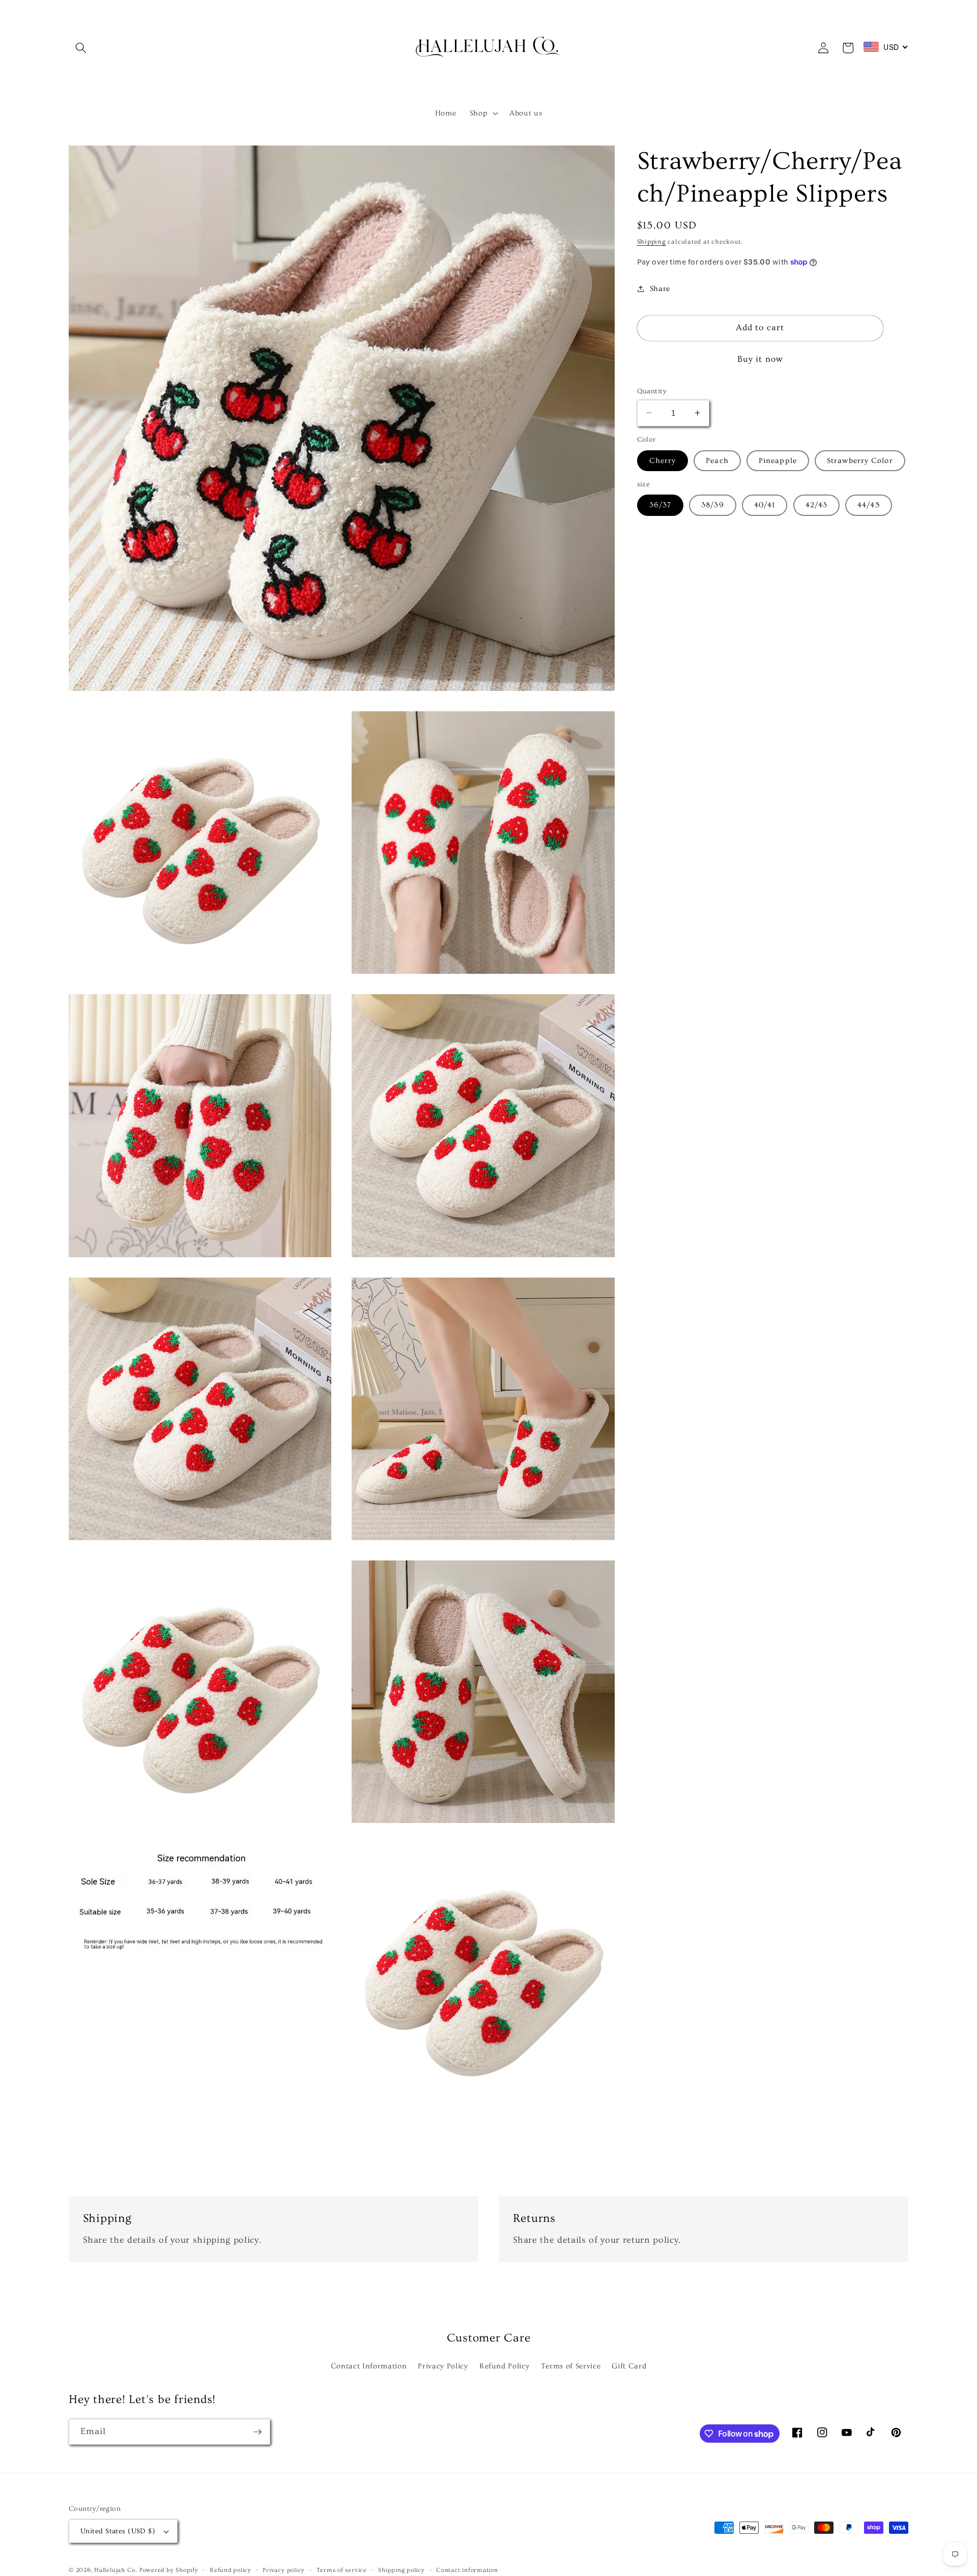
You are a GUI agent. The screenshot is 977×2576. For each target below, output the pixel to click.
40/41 (765, 504)
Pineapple (778, 460)
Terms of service (342, 2570)
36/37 (660, 504)
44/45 (869, 504)
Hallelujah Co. (116, 2570)
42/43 (817, 504)
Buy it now (760, 359)
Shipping (652, 241)
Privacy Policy (443, 2366)
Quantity (652, 391)
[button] (81, 48)
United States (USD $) (118, 2531)
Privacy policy (284, 2570)
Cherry (663, 460)
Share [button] (660, 288)
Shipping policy (401, 2570)
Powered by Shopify (169, 2570)
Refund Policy (505, 2366)
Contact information (467, 2570)
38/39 (713, 504)
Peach (717, 460)
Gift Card (629, 2366)
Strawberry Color (860, 460)
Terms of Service (571, 2366)
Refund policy (231, 2570)
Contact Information (369, 2366)
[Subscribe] (257, 2432)
